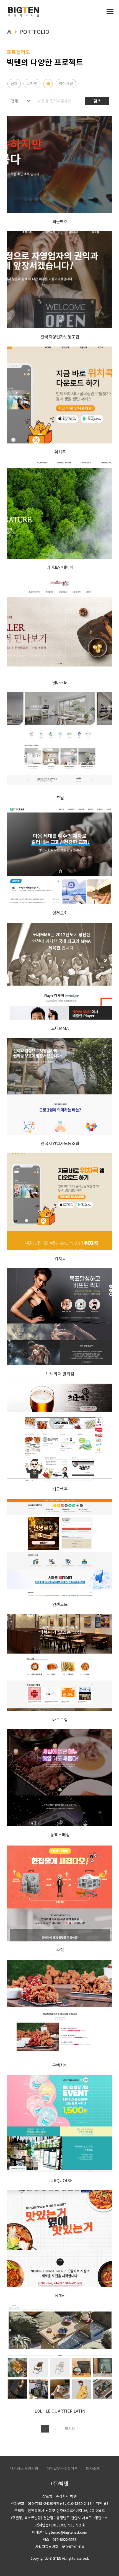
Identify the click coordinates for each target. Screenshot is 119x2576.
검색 (97, 101)
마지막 (70, 2429)
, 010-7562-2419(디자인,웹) (86, 2503)
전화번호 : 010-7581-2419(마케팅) (37, 2503)
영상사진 (66, 83)
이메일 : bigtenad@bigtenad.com (60, 2532)
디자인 (32, 83)
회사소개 (93, 2468)
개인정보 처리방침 (24, 2468)
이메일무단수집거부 (62, 2468)
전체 (14, 83)
